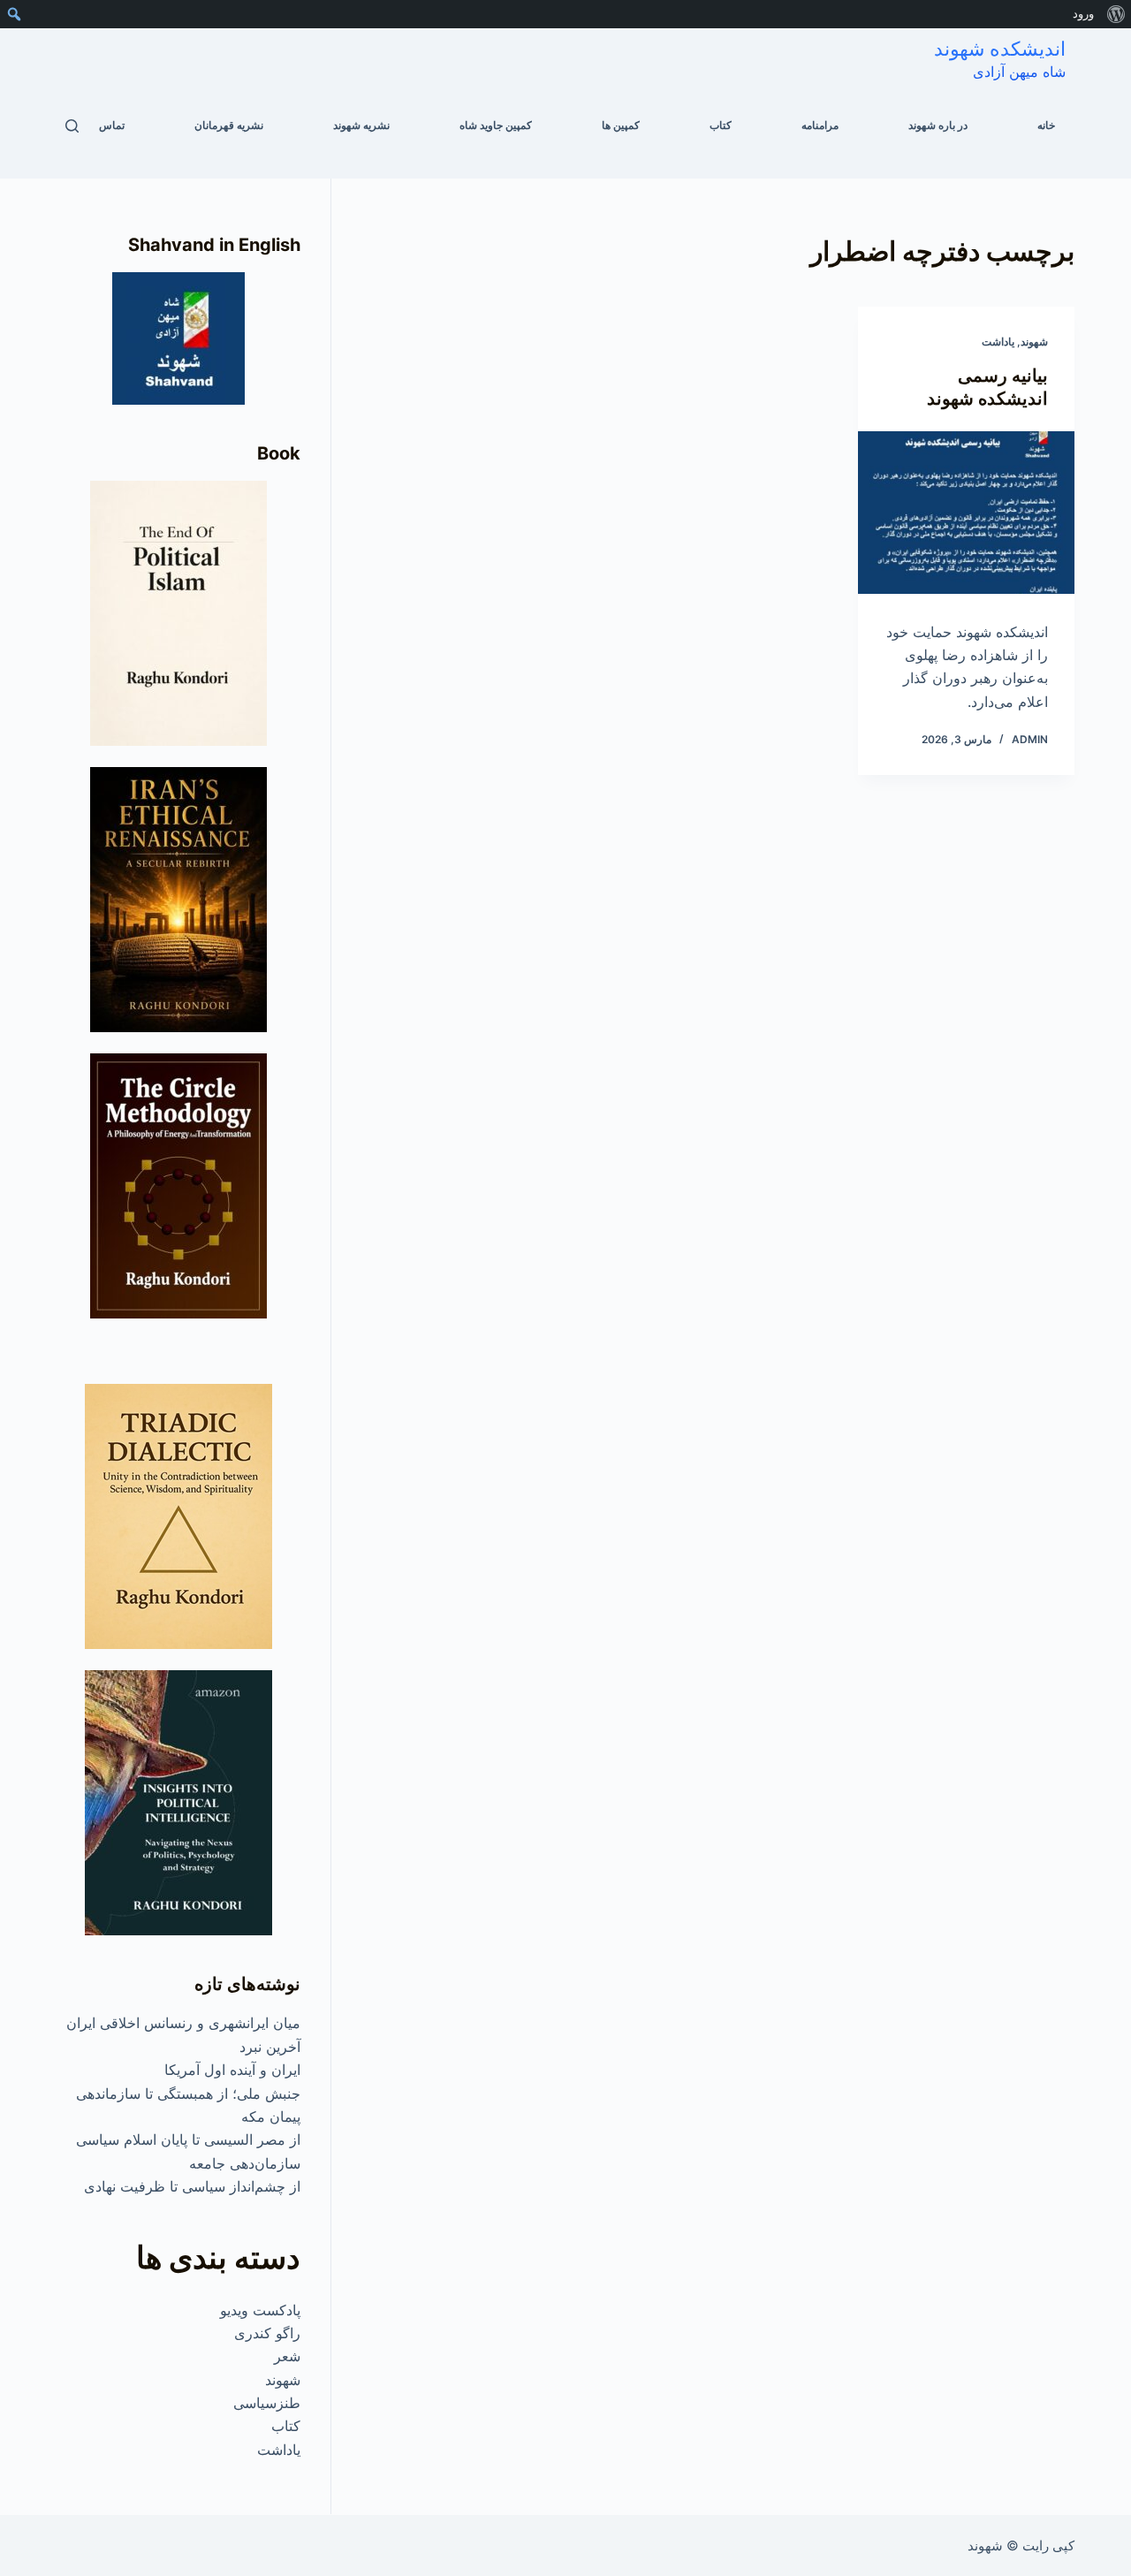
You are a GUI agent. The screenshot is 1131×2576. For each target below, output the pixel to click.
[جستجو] (72, 126)
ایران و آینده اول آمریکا (232, 2070)
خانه (1046, 125)
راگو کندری (267, 2333)
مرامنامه (820, 125)
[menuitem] (1116, 14)
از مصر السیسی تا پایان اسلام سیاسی (188, 2139)
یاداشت (998, 342)
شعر (287, 2356)
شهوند (1034, 342)
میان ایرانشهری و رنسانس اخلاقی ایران (183, 2023)
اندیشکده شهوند (1000, 49)
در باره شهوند (938, 125)
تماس (112, 125)
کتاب (721, 125)
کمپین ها (621, 125)
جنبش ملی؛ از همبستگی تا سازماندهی (188, 2093)
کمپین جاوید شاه (496, 125)
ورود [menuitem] (1083, 14)
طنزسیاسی (267, 2403)
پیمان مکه (271, 2116)
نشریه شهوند (361, 125)
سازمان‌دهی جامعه (245, 2163)
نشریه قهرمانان (229, 125)
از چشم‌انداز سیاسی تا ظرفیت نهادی (192, 2186)
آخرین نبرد (270, 2047)
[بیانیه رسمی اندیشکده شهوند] (966, 513)
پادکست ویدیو (260, 2310)
